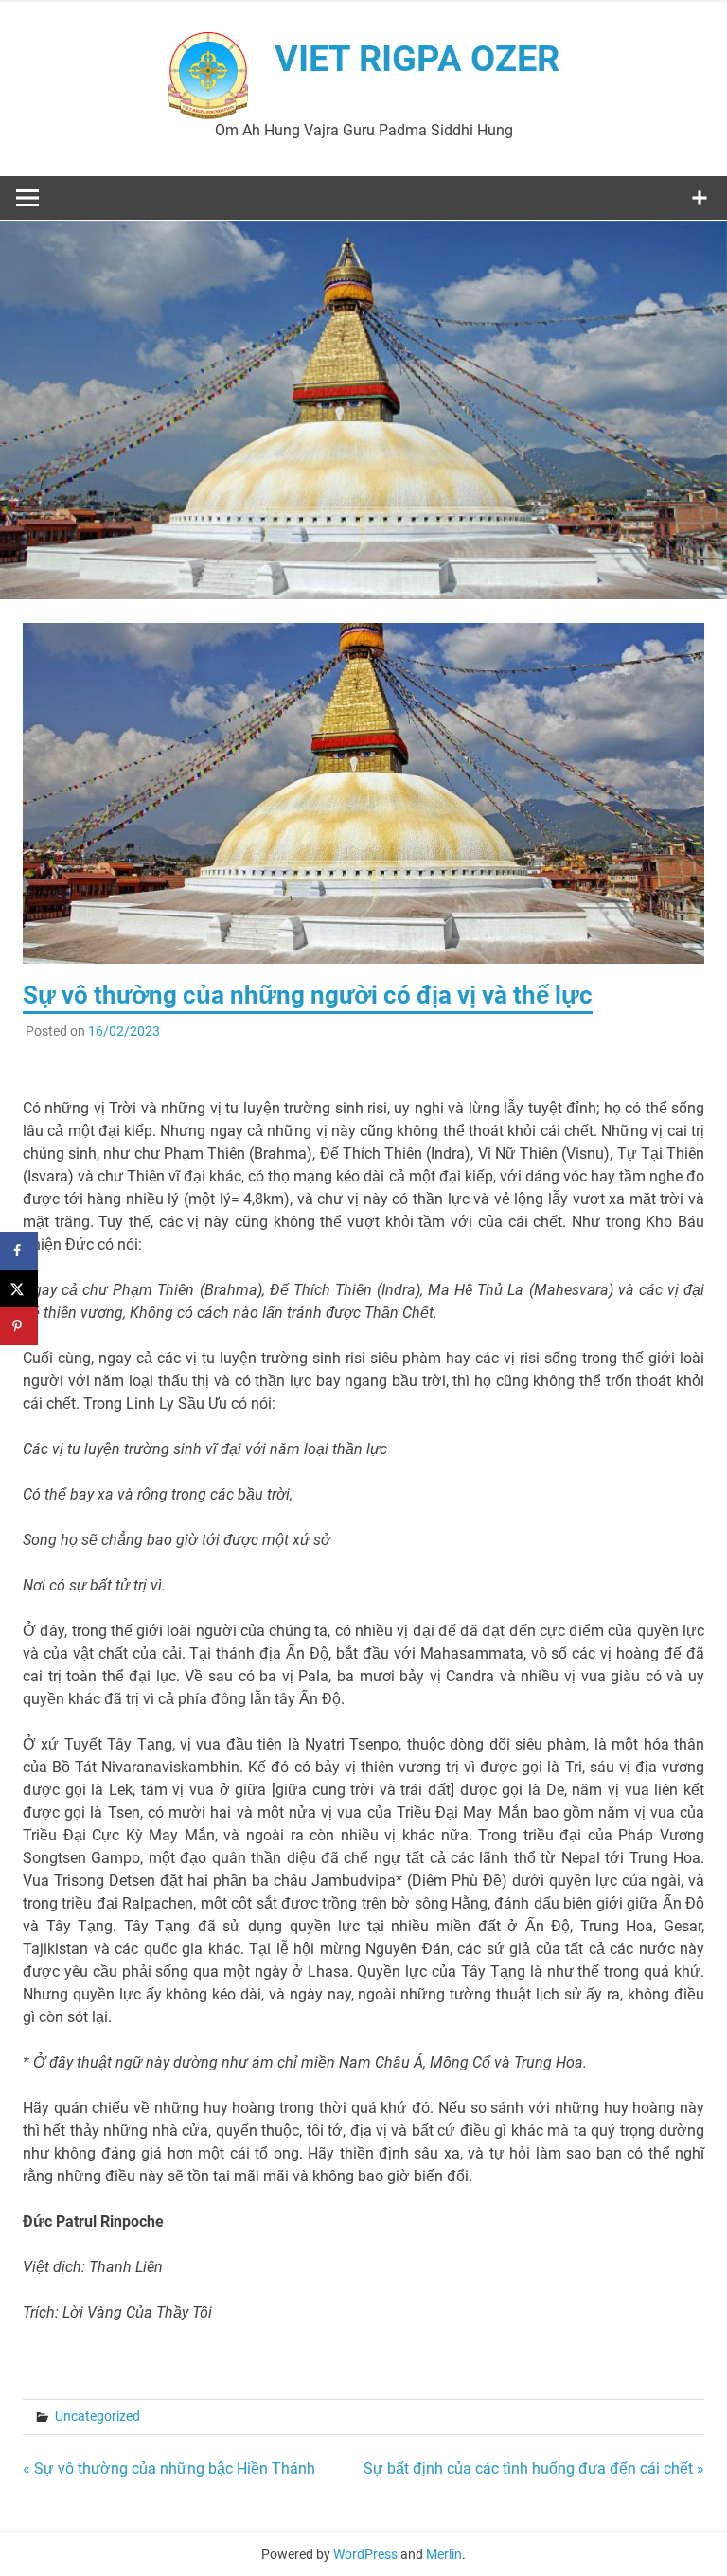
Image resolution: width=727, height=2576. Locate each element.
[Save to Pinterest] (19, 1326)
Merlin (444, 2554)
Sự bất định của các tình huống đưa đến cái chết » (534, 2469)
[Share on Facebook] (19, 1251)
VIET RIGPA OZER (417, 59)
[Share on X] (19, 1288)
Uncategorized (98, 2416)
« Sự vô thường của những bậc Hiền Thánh (169, 2469)
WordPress (365, 2554)
